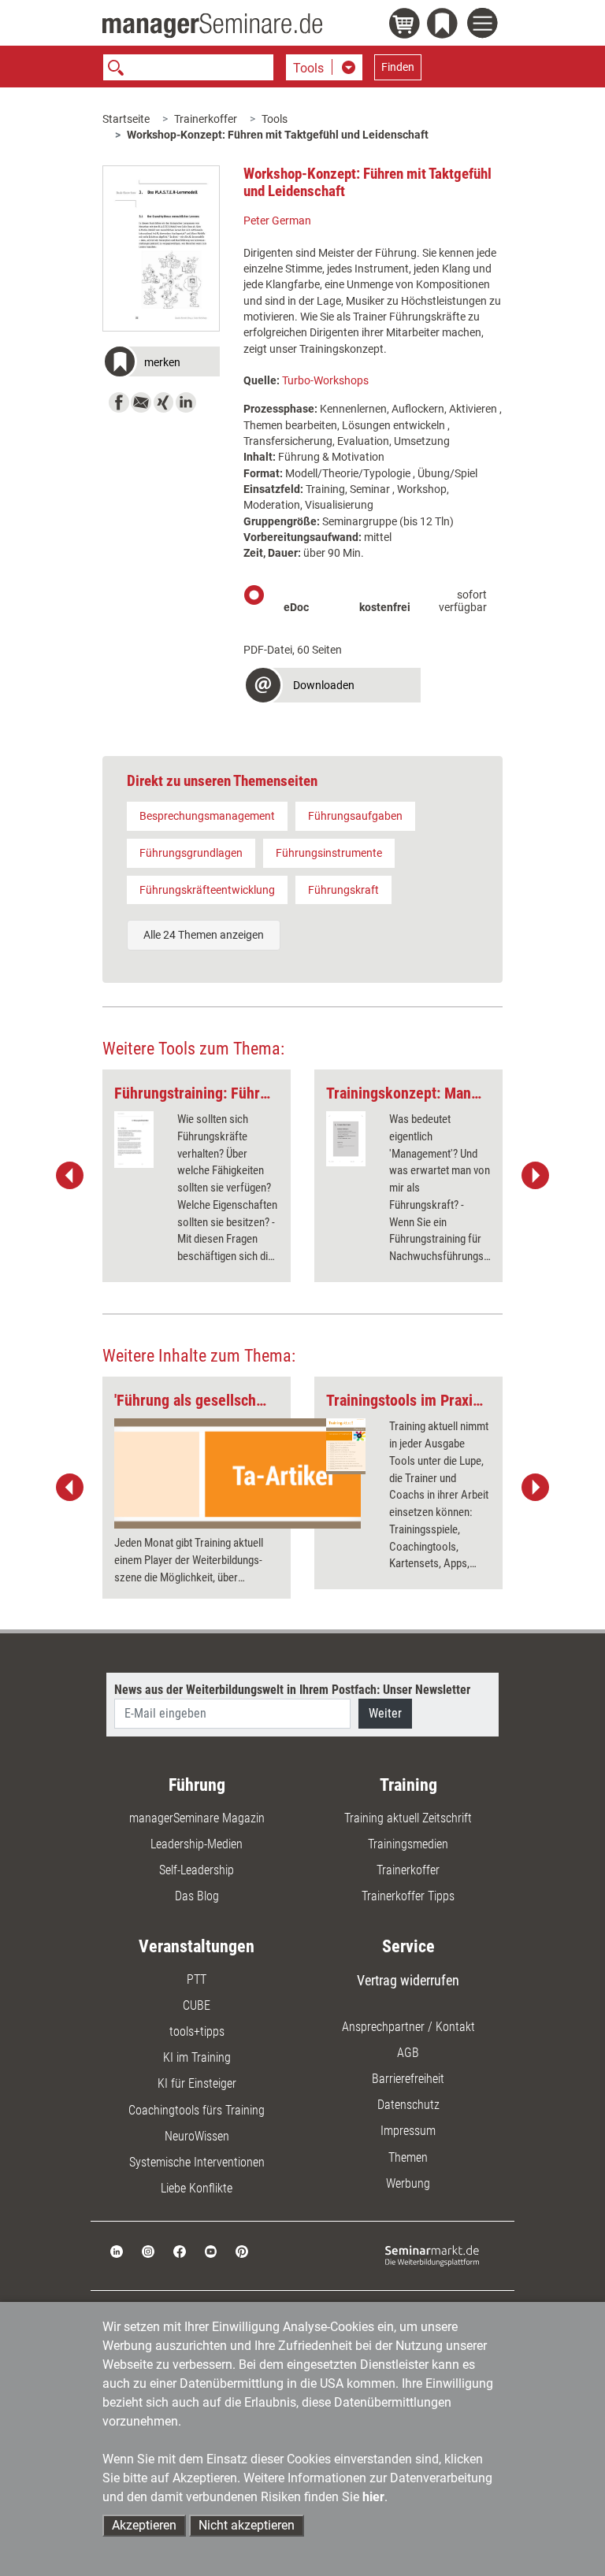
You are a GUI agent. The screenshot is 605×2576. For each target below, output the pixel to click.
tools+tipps (197, 2031)
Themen (408, 2157)
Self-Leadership (197, 1870)
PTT (197, 1979)
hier (373, 2497)
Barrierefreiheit (408, 2079)
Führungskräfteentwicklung (207, 890)
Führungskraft (343, 890)
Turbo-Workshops (325, 380)
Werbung (408, 2183)
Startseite (126, 119)
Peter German (277, 221)
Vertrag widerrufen (408, 1980)
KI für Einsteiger (197, 2083)
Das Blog (197, 1896)
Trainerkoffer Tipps (408, 1896)
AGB (408, 2053)
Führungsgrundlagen (191, 853)
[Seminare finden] (432, 2255)
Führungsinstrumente (329, 853)
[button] (161, 363)
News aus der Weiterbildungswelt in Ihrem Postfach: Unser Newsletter (292, 1690)
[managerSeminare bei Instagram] (148, 2250)
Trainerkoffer (206, 119)
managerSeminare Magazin (197, 1818)
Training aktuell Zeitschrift (408, 1818)
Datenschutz (408, 2105)
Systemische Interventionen (197, 2162)
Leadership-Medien (197, 1844)
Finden (398, 67)
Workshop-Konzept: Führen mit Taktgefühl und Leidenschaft (278, 135)
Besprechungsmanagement (207, 816)
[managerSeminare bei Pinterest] (242, 2250)
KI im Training (197, 2057)
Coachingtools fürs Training (197, 2110)
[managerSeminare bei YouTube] (211, 2250)
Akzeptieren (144, 2525)
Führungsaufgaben (355, 816)
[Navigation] (485, 25)
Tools (275, 119)
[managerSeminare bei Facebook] (180, 2250)
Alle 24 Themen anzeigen (204, 935)
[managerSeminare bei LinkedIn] (117, 2250)
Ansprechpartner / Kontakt (408, 2027)
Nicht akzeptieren (247, 2525)
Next (535, 1176)
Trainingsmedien (408, 1844)
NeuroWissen (197, 2136)
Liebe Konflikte (197, 2188)
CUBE (197, 2005)
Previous (70, 1176)
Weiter (385, 1713)
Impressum (408, 2131)
